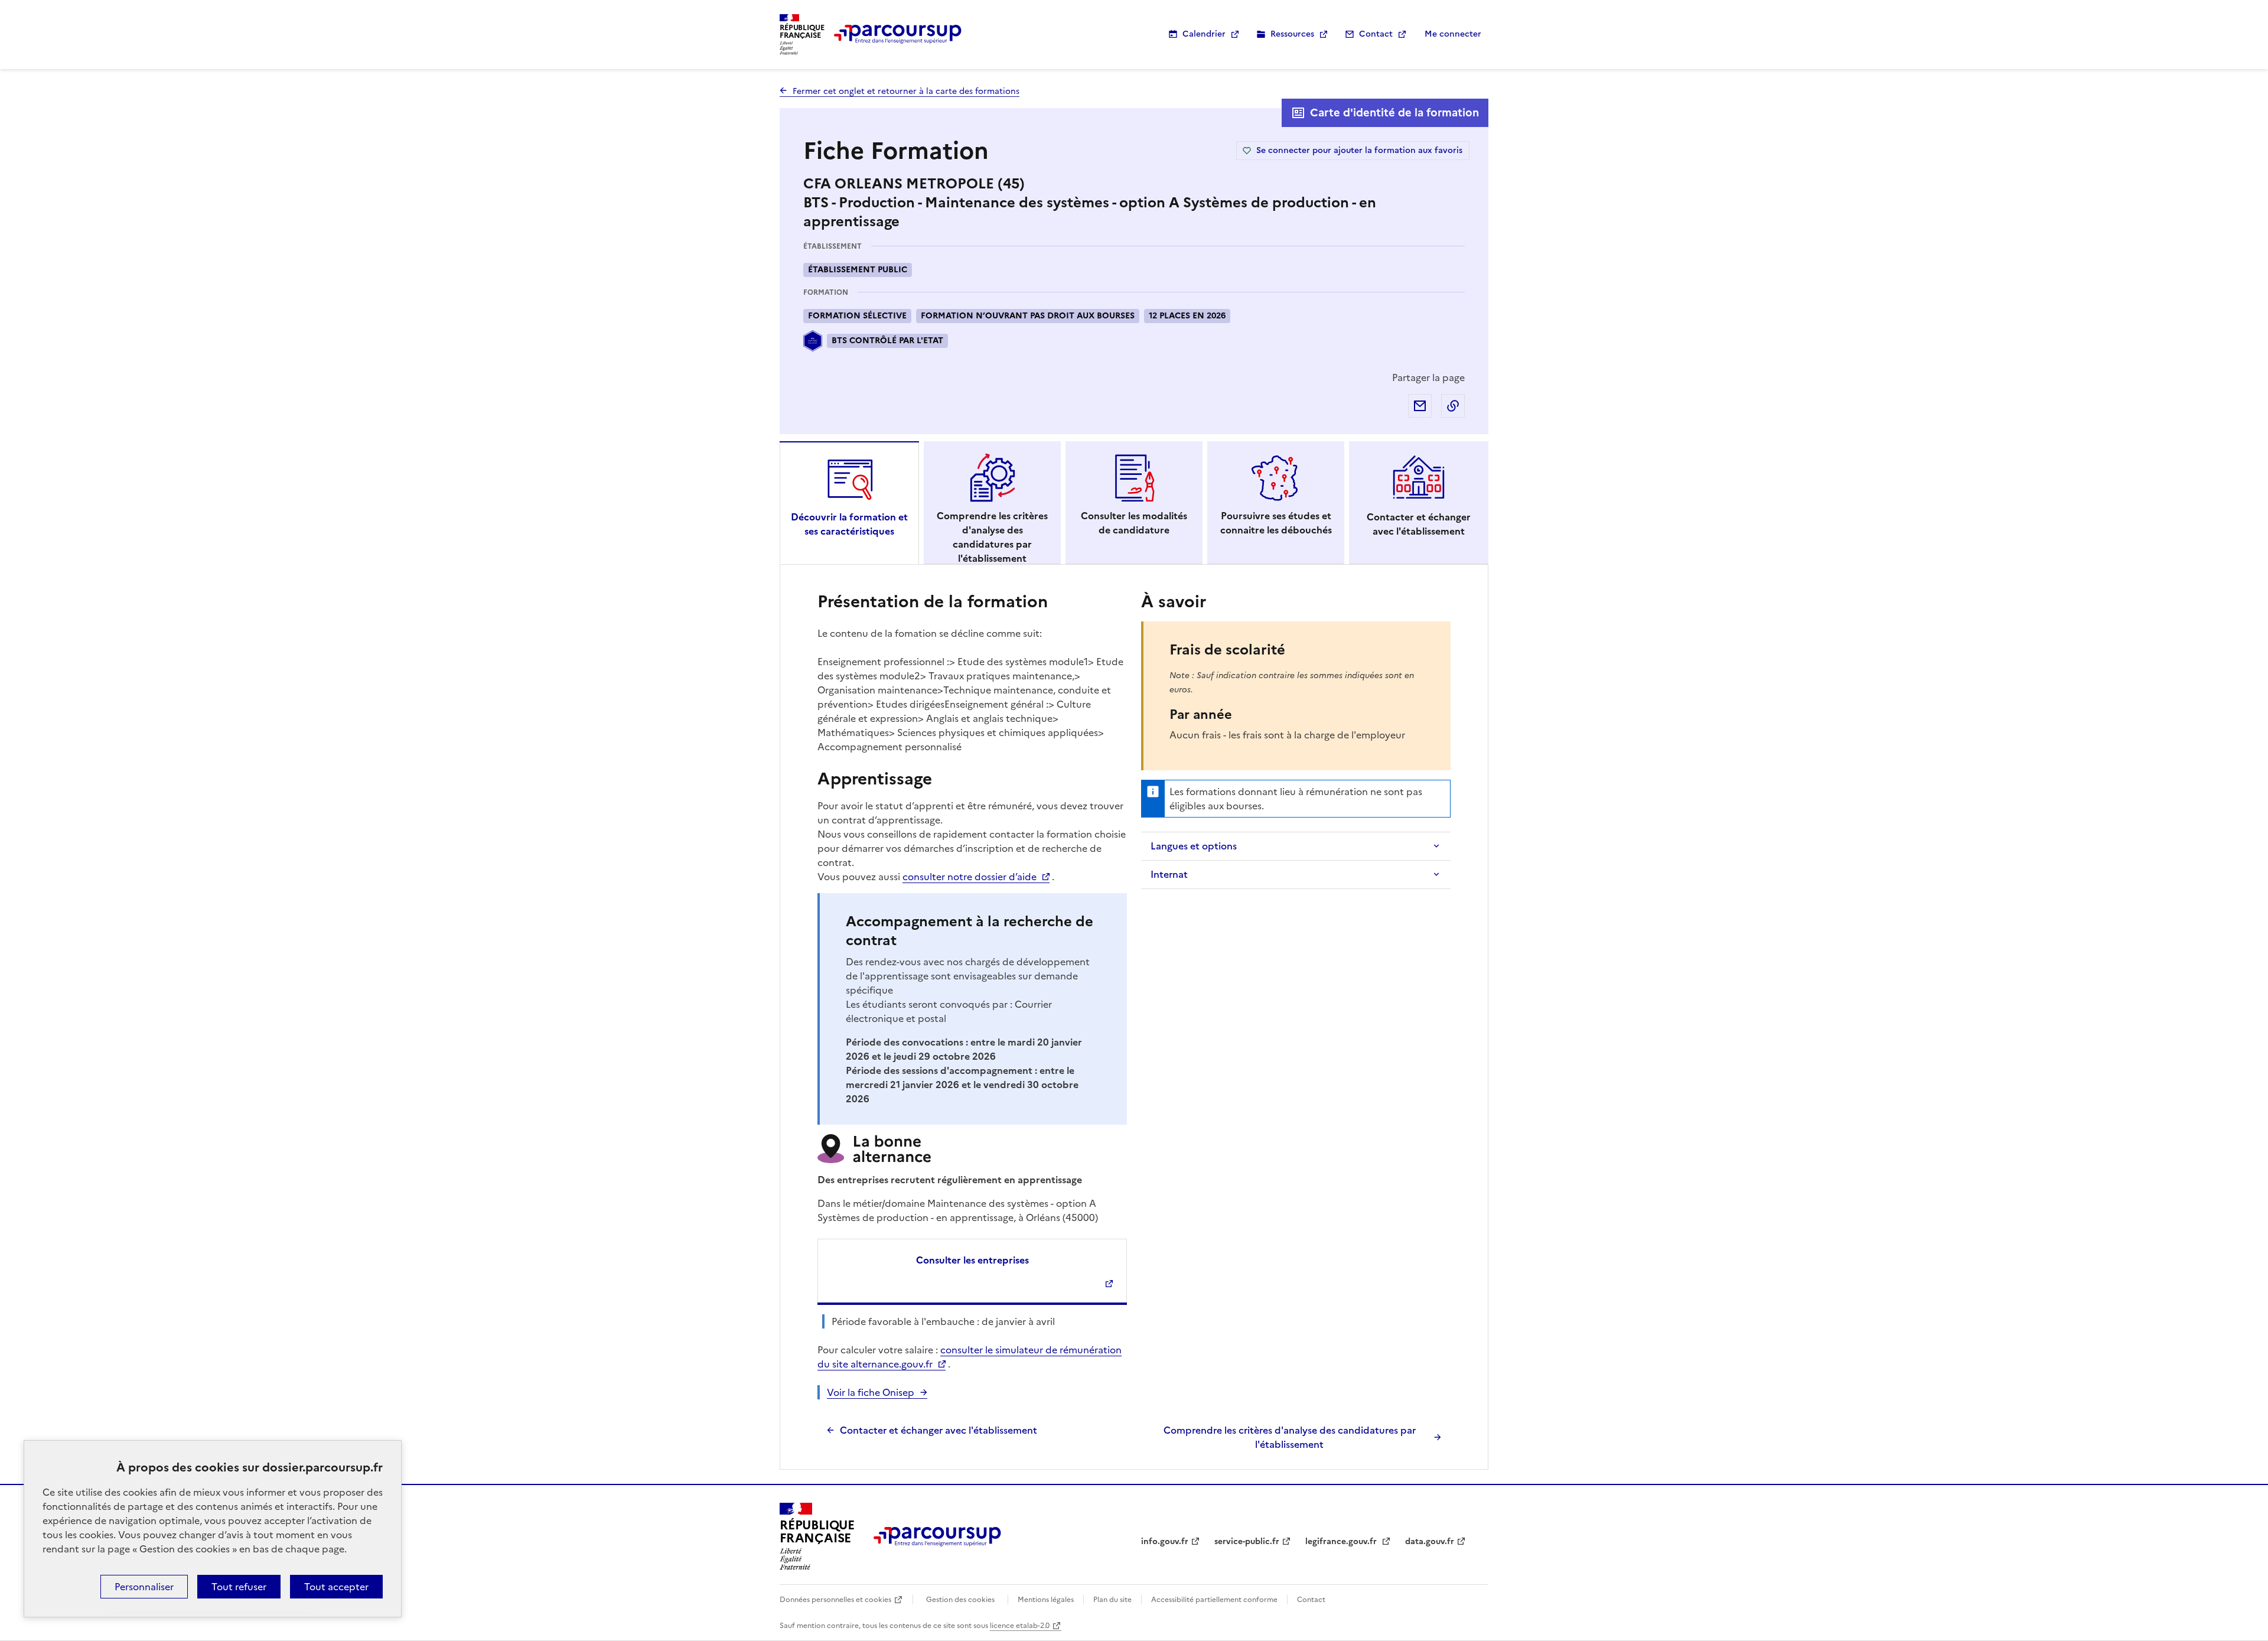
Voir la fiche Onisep (871, 1392)
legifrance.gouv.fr (1342, 1541)
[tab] (849, 503)
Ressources (1292, 34)
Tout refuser (239, 1587)
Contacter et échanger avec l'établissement (939, 1430)
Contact (1376, 34)
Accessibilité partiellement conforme (1214, 1600)
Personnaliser (144, 1587)
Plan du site (1112, 1600)
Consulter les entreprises (972, 1260)
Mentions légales (1046, 1600)
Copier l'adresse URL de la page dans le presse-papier (1453, 406)
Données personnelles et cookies (835, 1600)
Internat (1169, 874)
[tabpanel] (1134, 1020)
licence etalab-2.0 (1020, 1626)
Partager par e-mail (1420, 406)
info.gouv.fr (1165, 1541)
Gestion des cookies (960, 1600)
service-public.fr (1247, 1541)
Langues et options (1194, 846)
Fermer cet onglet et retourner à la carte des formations (906, 91)
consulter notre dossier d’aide (970, 877)
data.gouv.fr (1430, 1541)
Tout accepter (336, 1587)
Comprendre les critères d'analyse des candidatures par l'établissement (1290, 1437)
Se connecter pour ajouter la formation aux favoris (1359, 150)
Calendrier (1204, 34)
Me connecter (1453, 34)
